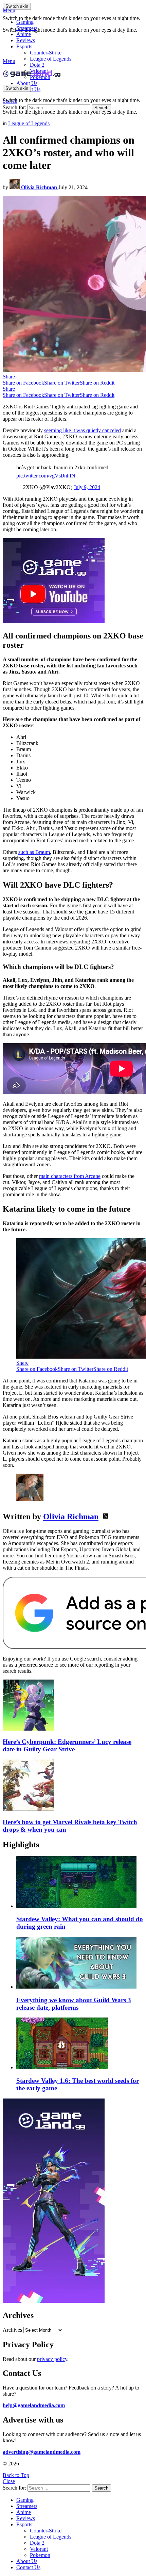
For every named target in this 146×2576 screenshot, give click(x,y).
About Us (27, 83)
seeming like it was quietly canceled (83, 430)
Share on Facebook (23, 383)
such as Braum (34, 852)
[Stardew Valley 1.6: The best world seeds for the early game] (80, 2044)
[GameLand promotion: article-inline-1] (54, 621)
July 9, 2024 (87, 487)
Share (9, 377)
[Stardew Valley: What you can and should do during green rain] (80, 1883)
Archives (12, 2330)
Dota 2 (37, 65)
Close (9, 2481)
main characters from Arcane (70, 1176)
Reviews (26, 40)
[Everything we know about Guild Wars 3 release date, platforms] (80, 1963)
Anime (24, 34)
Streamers (27, 28)
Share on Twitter (62, 383)
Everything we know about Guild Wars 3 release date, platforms (74, 2004)
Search (101, 108)
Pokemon (40, 2555)
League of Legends (51, 59)
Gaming (25, 22)
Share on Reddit (97, 383)
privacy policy (52, 2359)
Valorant (39, 2549)
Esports (24, 46)
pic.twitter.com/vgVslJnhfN (46, 476)
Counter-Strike (46, 53)
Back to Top (16, 2475)
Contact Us (28, 2567)
